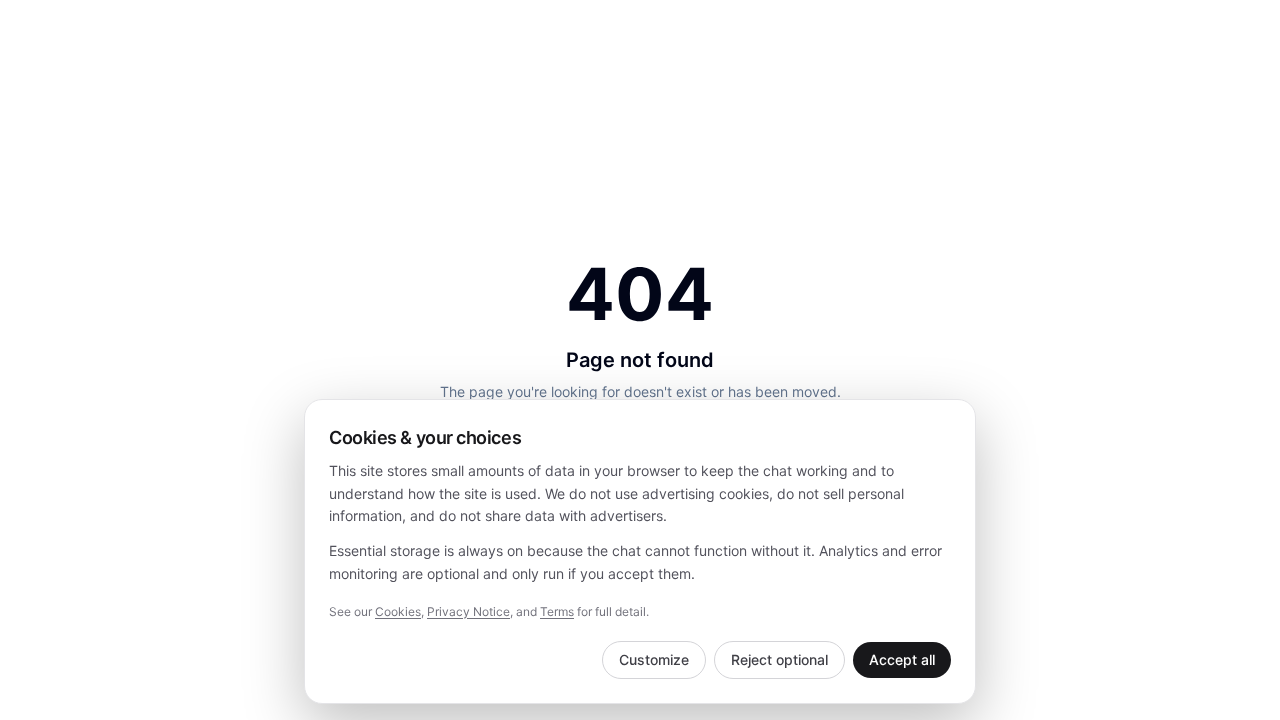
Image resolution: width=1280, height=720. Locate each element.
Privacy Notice (468, 611)
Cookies (398, 611)
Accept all (902, 659)
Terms (557, 611)
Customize (654, 659)
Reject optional (779, 659)
